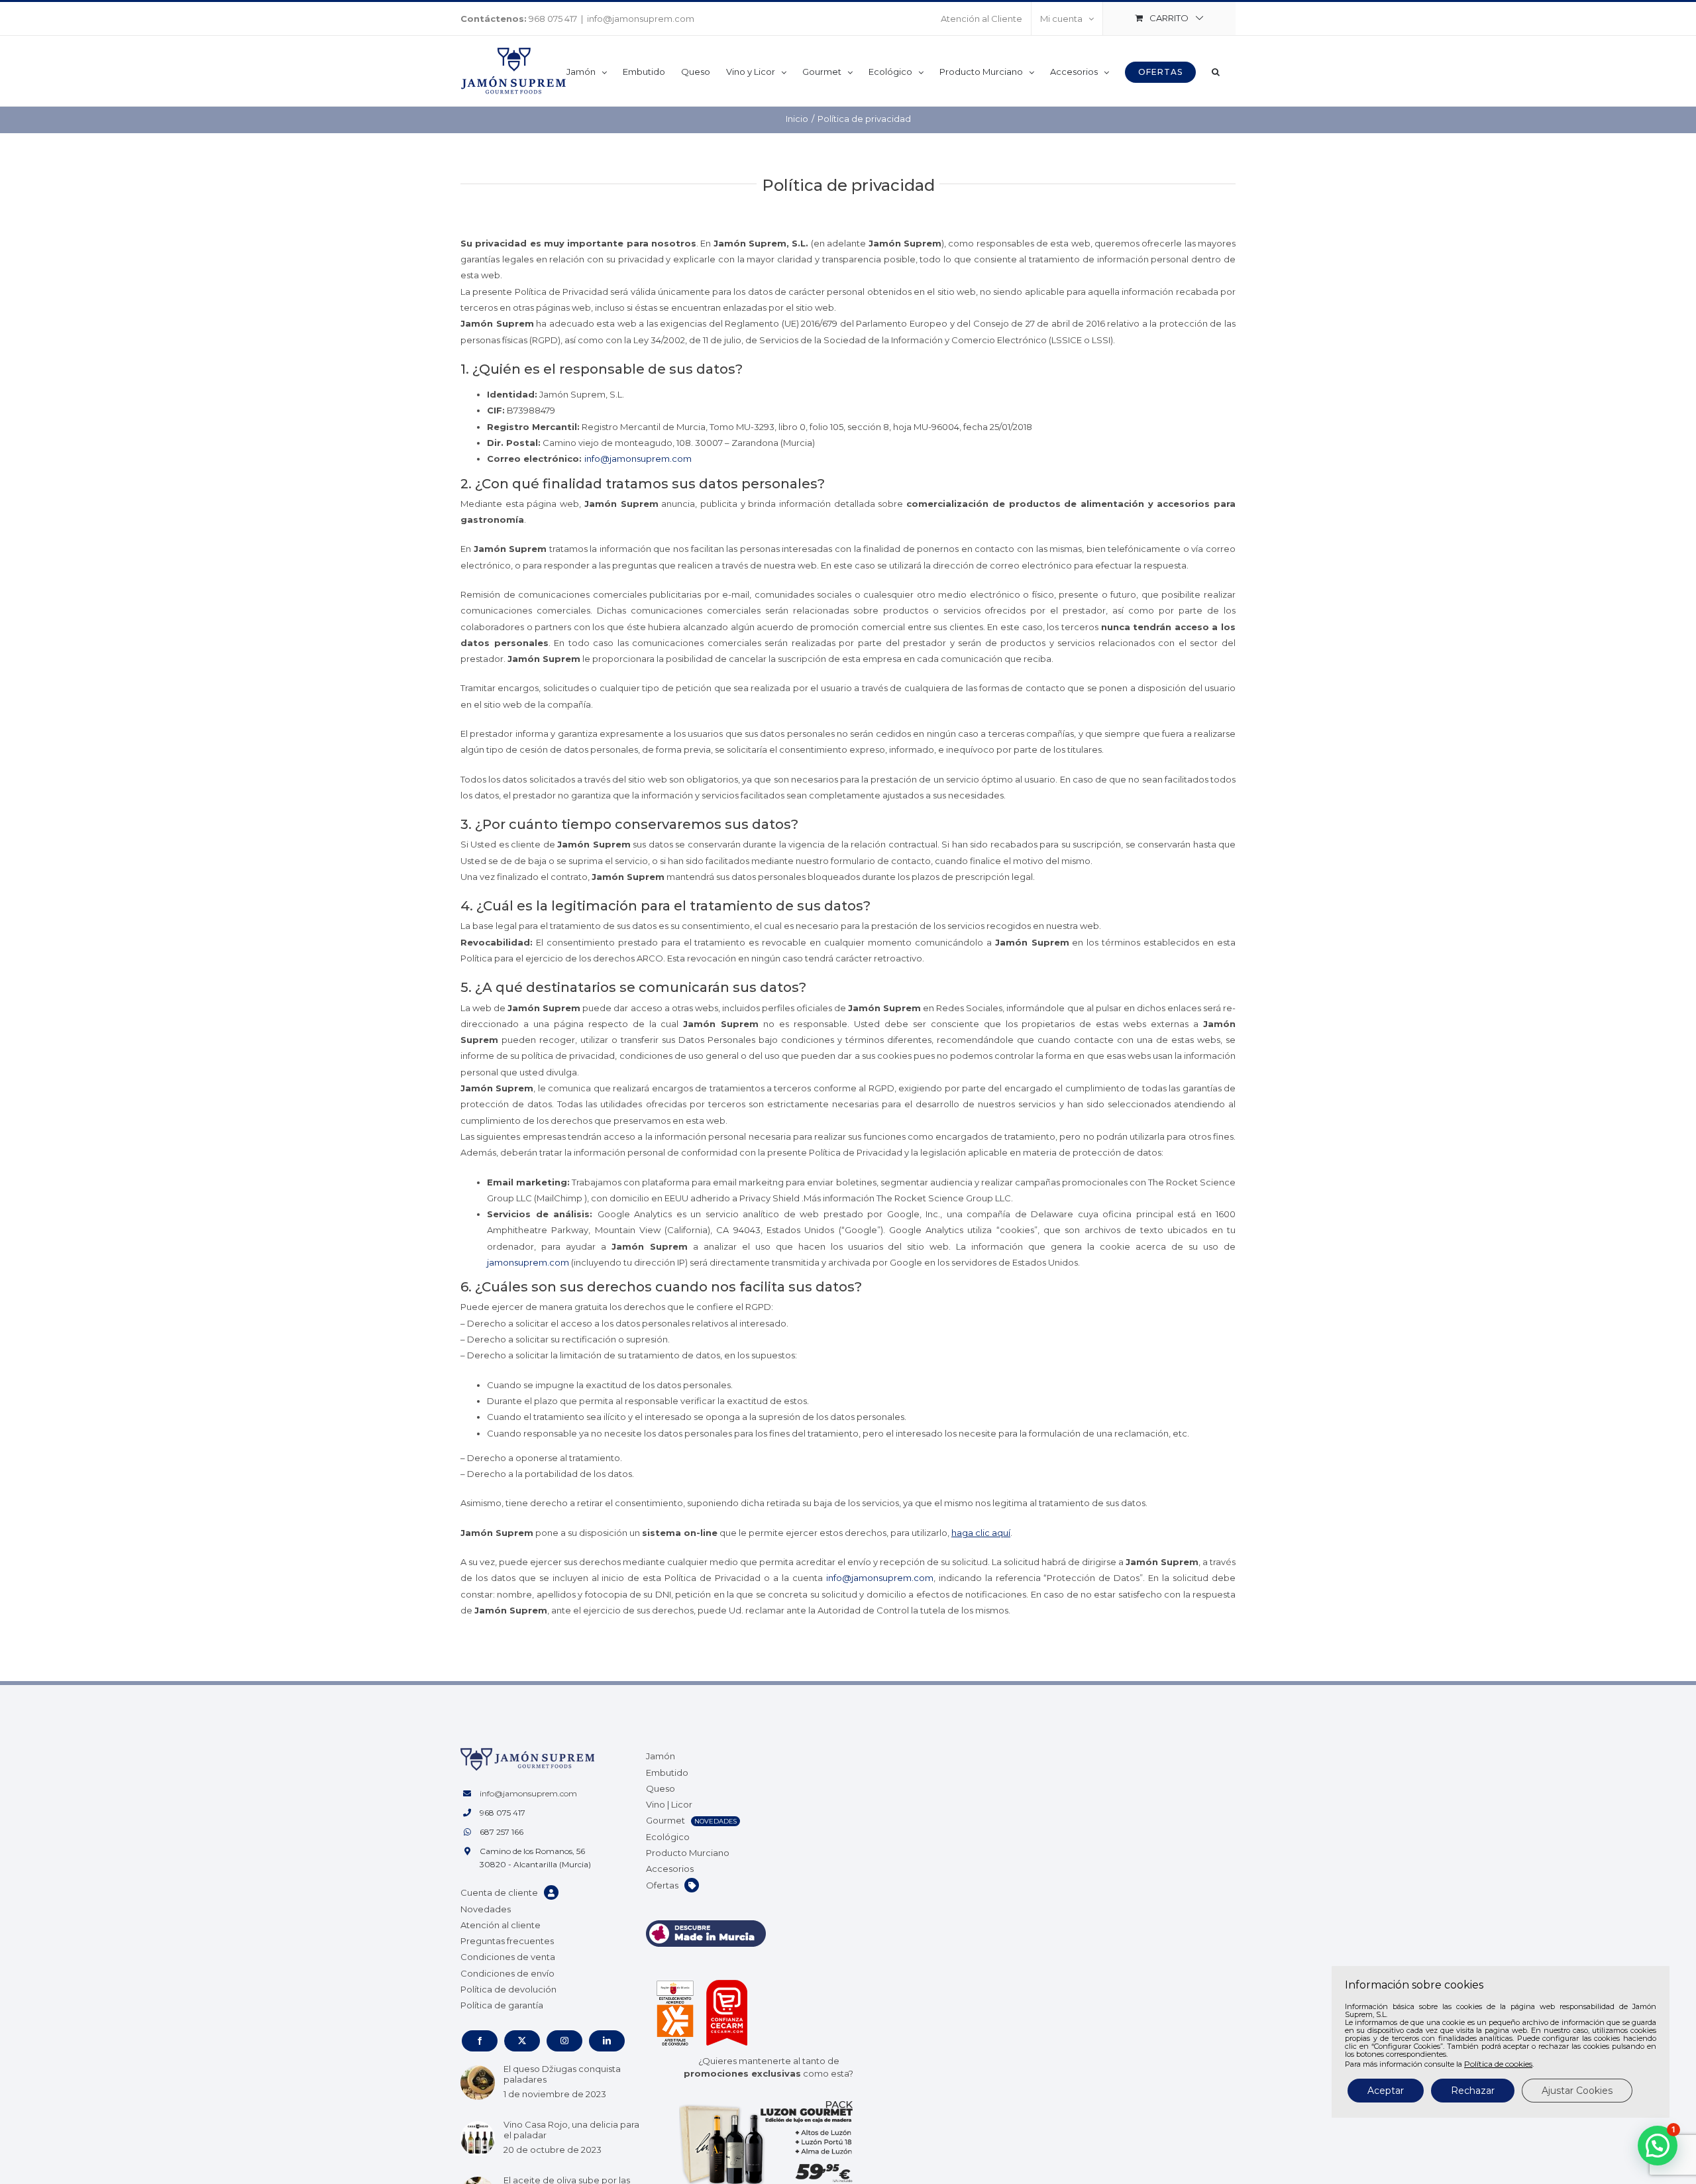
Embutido (667, 1773)
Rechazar (1473, 2091)
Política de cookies (1498, 2064)
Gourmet (665, 1820)
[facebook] (480, 2041)
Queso (661, 1788)
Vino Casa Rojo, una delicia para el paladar (571, 2130)
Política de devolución (508, 1989)
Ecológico (668, 1837)
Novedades (486, 1909)
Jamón (661, 1756)
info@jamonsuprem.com (641, 19)
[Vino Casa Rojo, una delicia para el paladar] (478, 2138)
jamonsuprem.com (528, 1262)
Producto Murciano (688, 1853)
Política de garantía (502, 2005)
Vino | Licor (669, 1804)
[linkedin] (607, 2041)
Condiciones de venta (508, 1957)
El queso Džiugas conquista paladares (562, 2074)
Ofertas (662, 1885)
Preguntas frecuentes (507, 1941)
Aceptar (1386, 2091)
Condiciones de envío (507, 1973)
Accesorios (670, 1869)
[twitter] (522, 2041)
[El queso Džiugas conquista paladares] (478, 2083)
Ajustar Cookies (1577, 2091)
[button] (1216, 71)
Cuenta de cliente (499, 1892)
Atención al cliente (501, 1925)
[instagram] (564, 2041)
